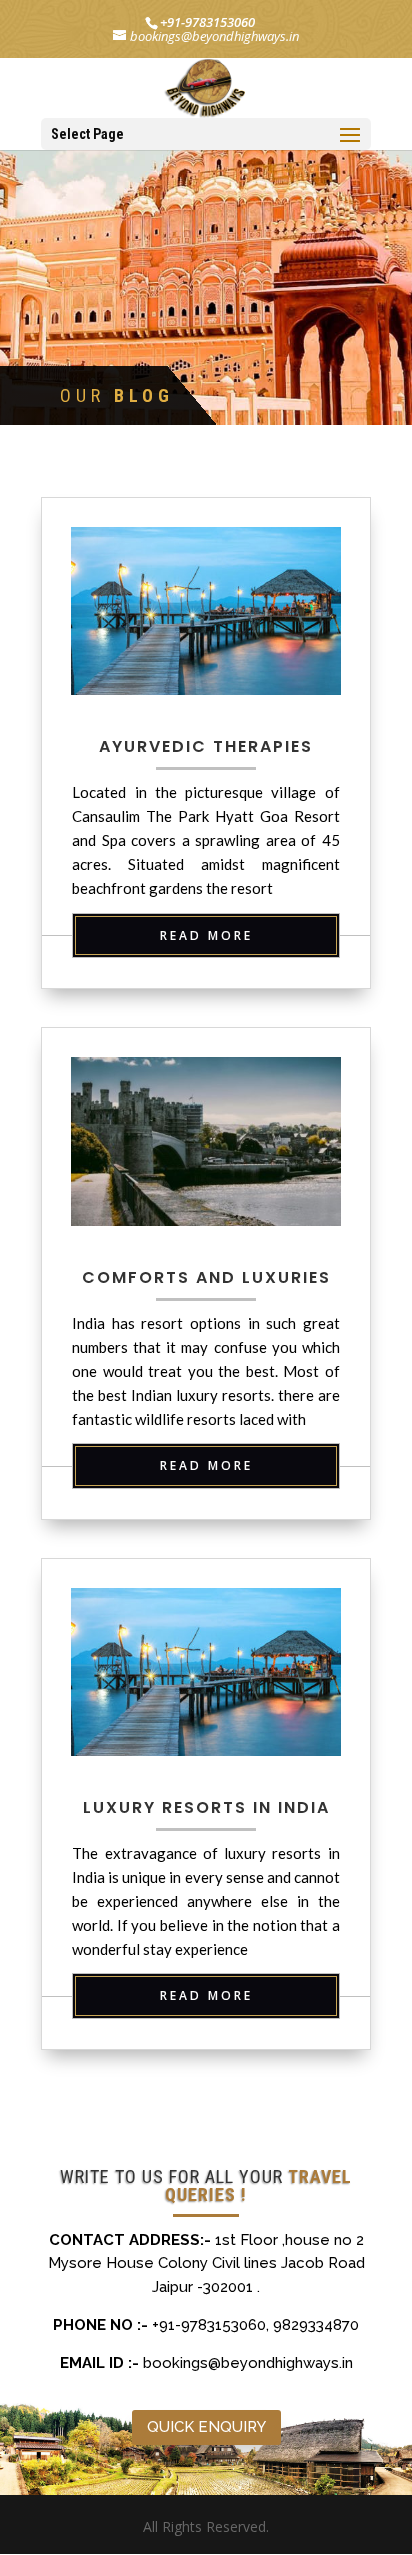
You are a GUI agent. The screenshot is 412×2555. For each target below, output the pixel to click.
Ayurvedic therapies (206, 746)
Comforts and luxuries (206, 1277)
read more (206, 935)
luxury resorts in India (206, 1807)
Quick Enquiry (206, 2427)
